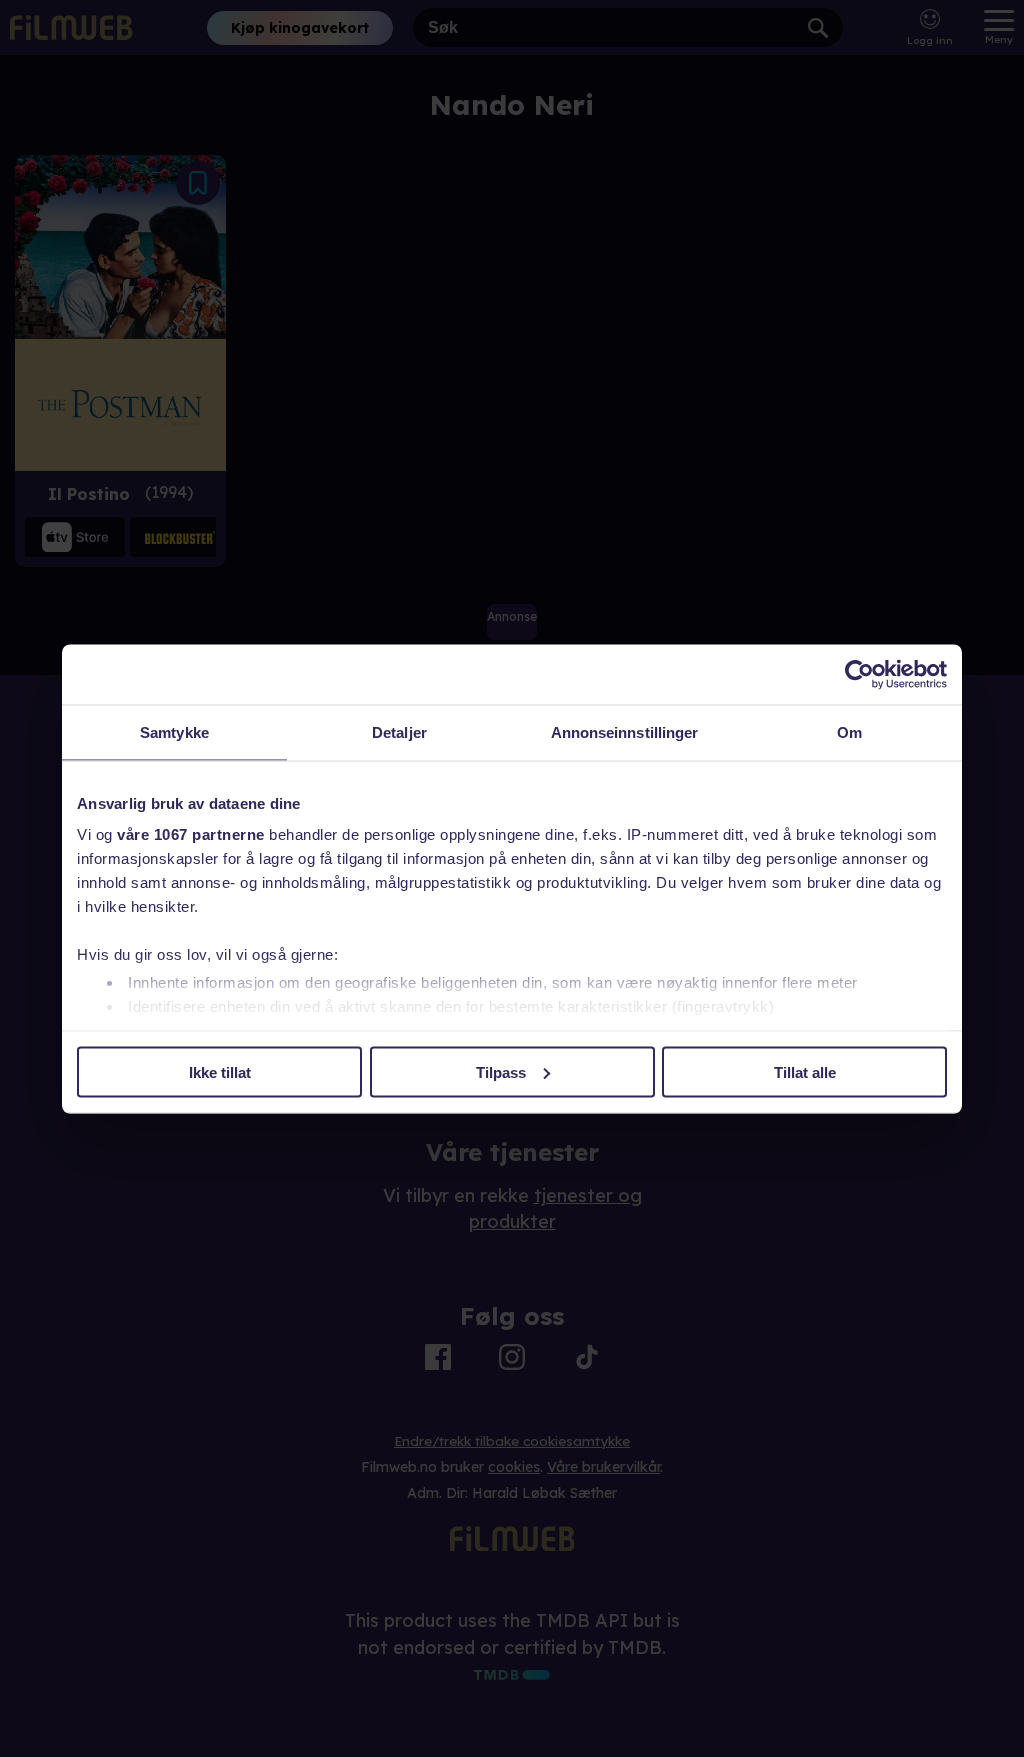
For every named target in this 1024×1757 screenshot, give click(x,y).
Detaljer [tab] (399, 731)
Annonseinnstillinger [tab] (625, 731)
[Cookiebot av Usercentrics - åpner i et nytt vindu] (859, 674)
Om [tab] (849, 731)
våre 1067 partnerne (191, 834)
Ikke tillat (220, 1071)
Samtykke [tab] (174, 731)
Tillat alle (805, 1071)
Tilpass (501, 1071)
